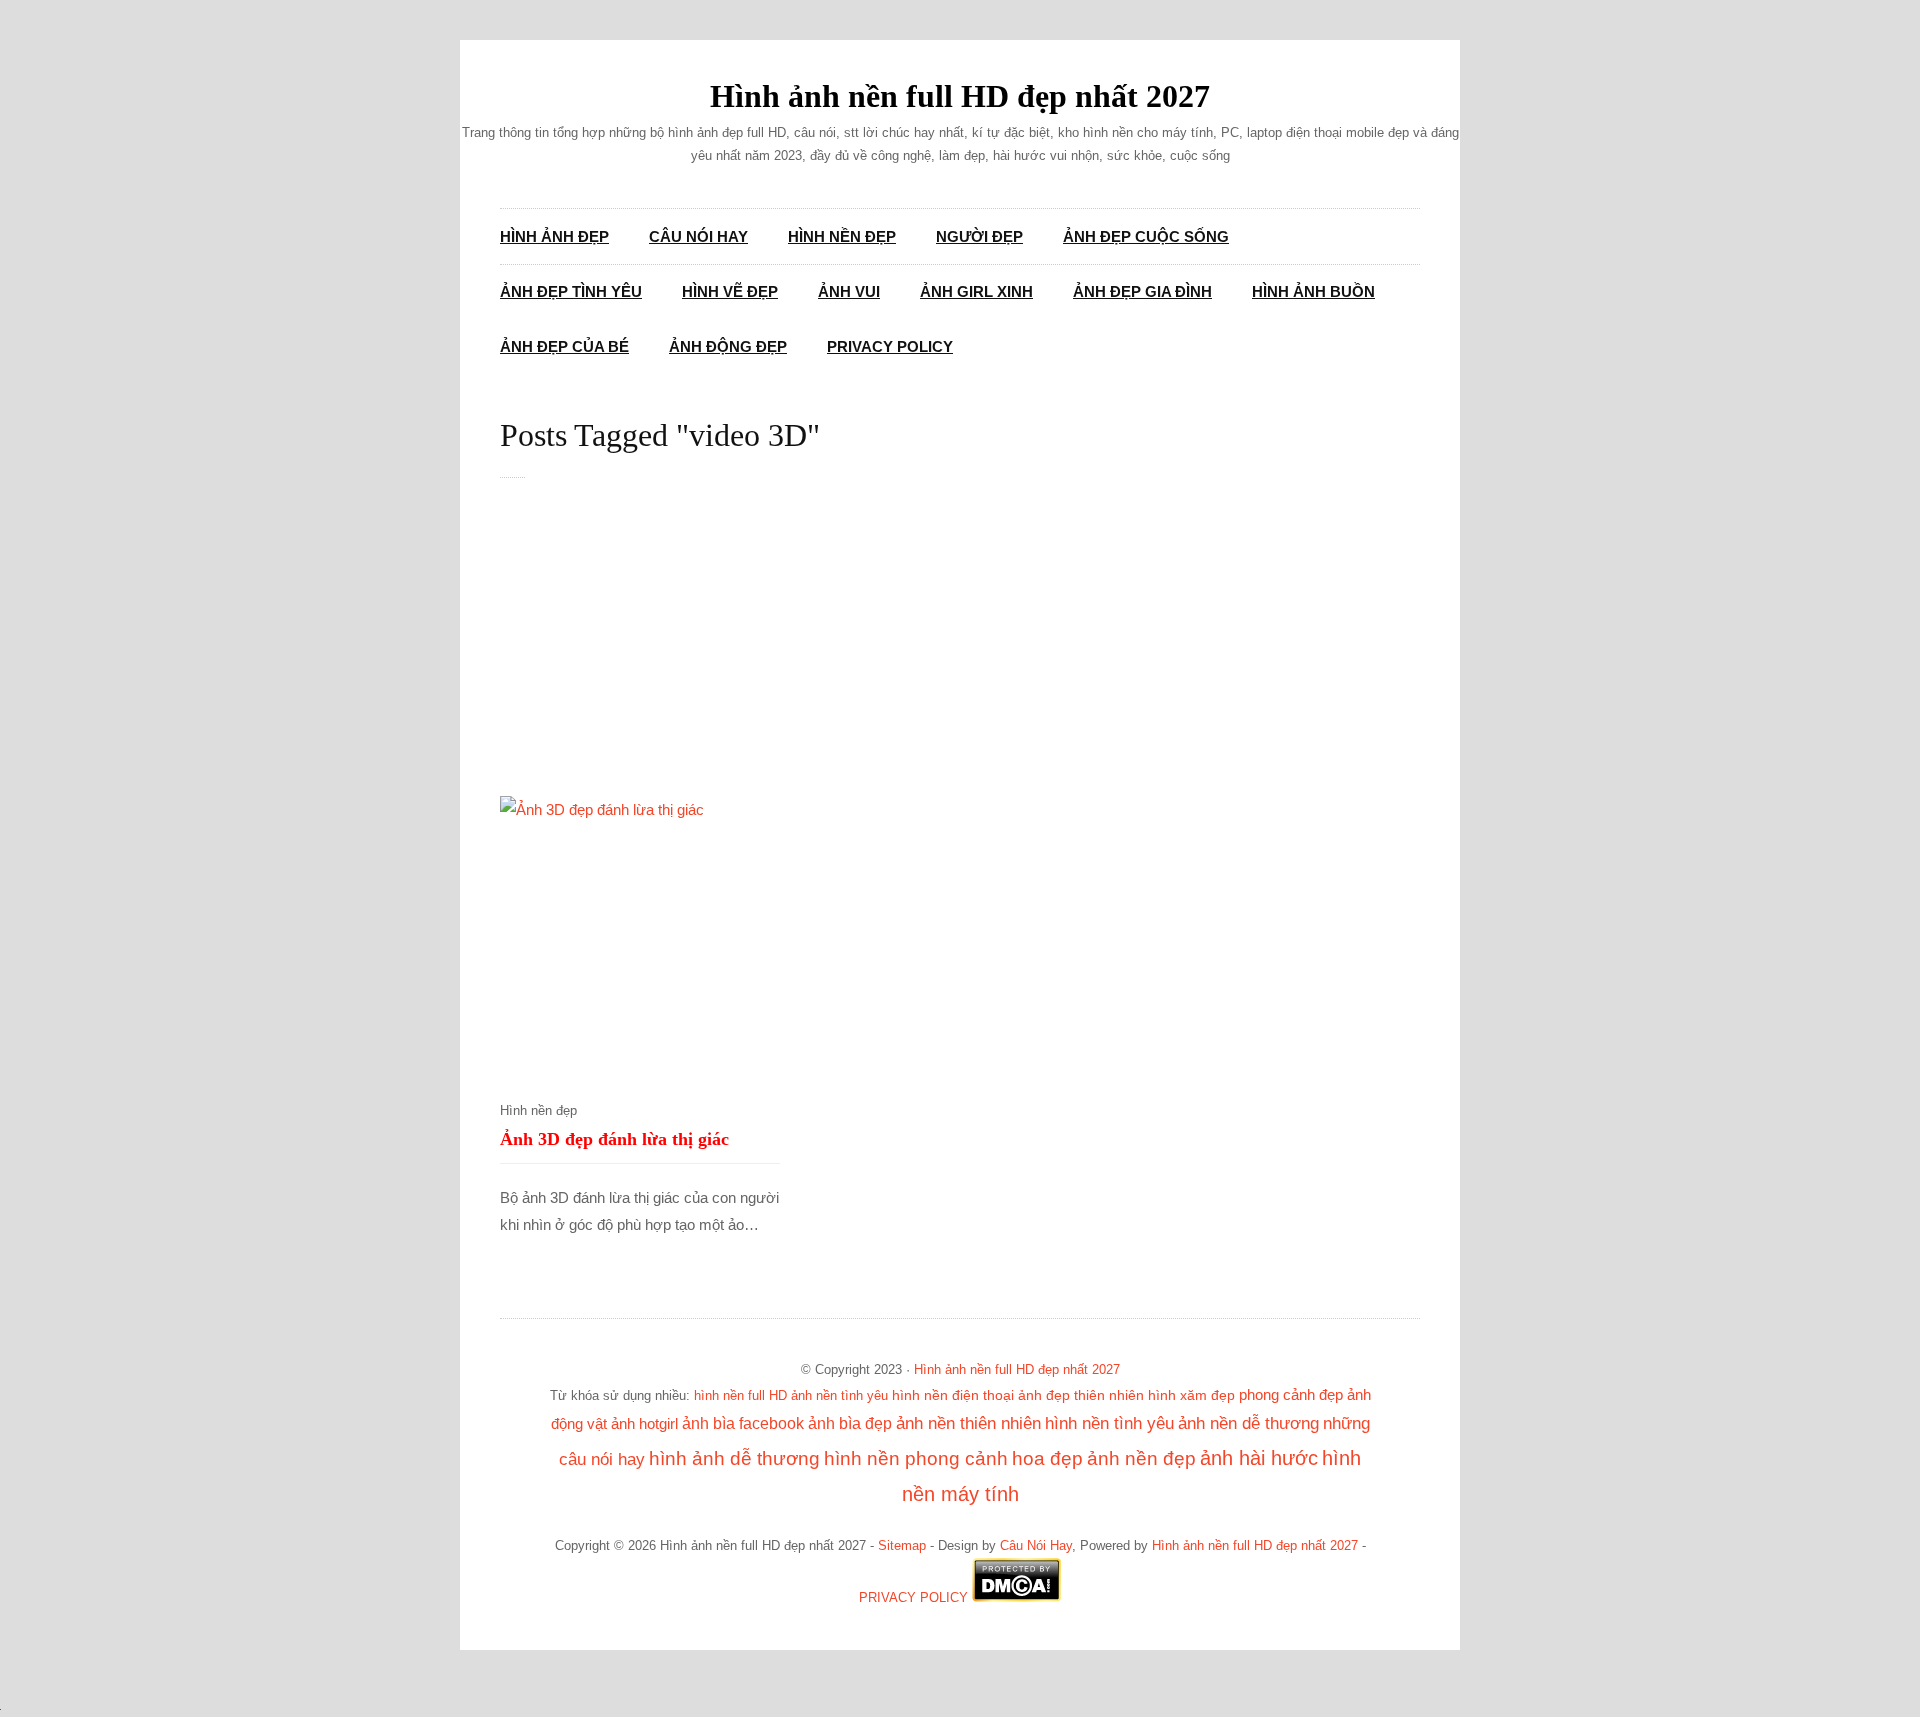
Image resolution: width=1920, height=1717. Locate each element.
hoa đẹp (1047, 1458)
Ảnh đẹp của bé (564, 346)
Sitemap (902, 1546)
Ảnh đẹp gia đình (1142, 291)
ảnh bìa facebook (743, 1423)
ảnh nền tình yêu (839, 1395)
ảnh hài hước (1259, 1458)
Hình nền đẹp (842, 236)
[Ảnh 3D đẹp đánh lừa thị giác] (640, 936)
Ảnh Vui (849, 291)
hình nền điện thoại (953, 1395)
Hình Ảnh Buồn (1313, 291)
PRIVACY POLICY (913, 1598)
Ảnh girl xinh (976, 291)
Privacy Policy (890, 346)
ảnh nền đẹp (1141, 1458)
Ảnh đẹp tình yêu (571, 291)
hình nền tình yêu (1109, 1423)
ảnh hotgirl (644, 1424)
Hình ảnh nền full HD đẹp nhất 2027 (960, 96)
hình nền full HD (740, 1395)
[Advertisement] (980, 648)
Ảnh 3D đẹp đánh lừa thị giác (614, 1139)
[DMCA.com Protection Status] (1016, 1598)
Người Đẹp (979, 236)
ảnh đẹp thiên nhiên (1081, 1395)
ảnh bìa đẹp (850, 1423)
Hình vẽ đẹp (730, 291)
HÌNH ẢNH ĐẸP (554, 236)
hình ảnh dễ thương (734, 1458)
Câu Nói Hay (698, 236)
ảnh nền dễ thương (1248, 1423)
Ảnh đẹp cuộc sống (1146, 236)
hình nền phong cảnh (916, 1458)
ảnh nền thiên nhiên (968, 1423)
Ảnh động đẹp (728, 346)
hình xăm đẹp (1191, 1395)
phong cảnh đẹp (1291, 1395)
